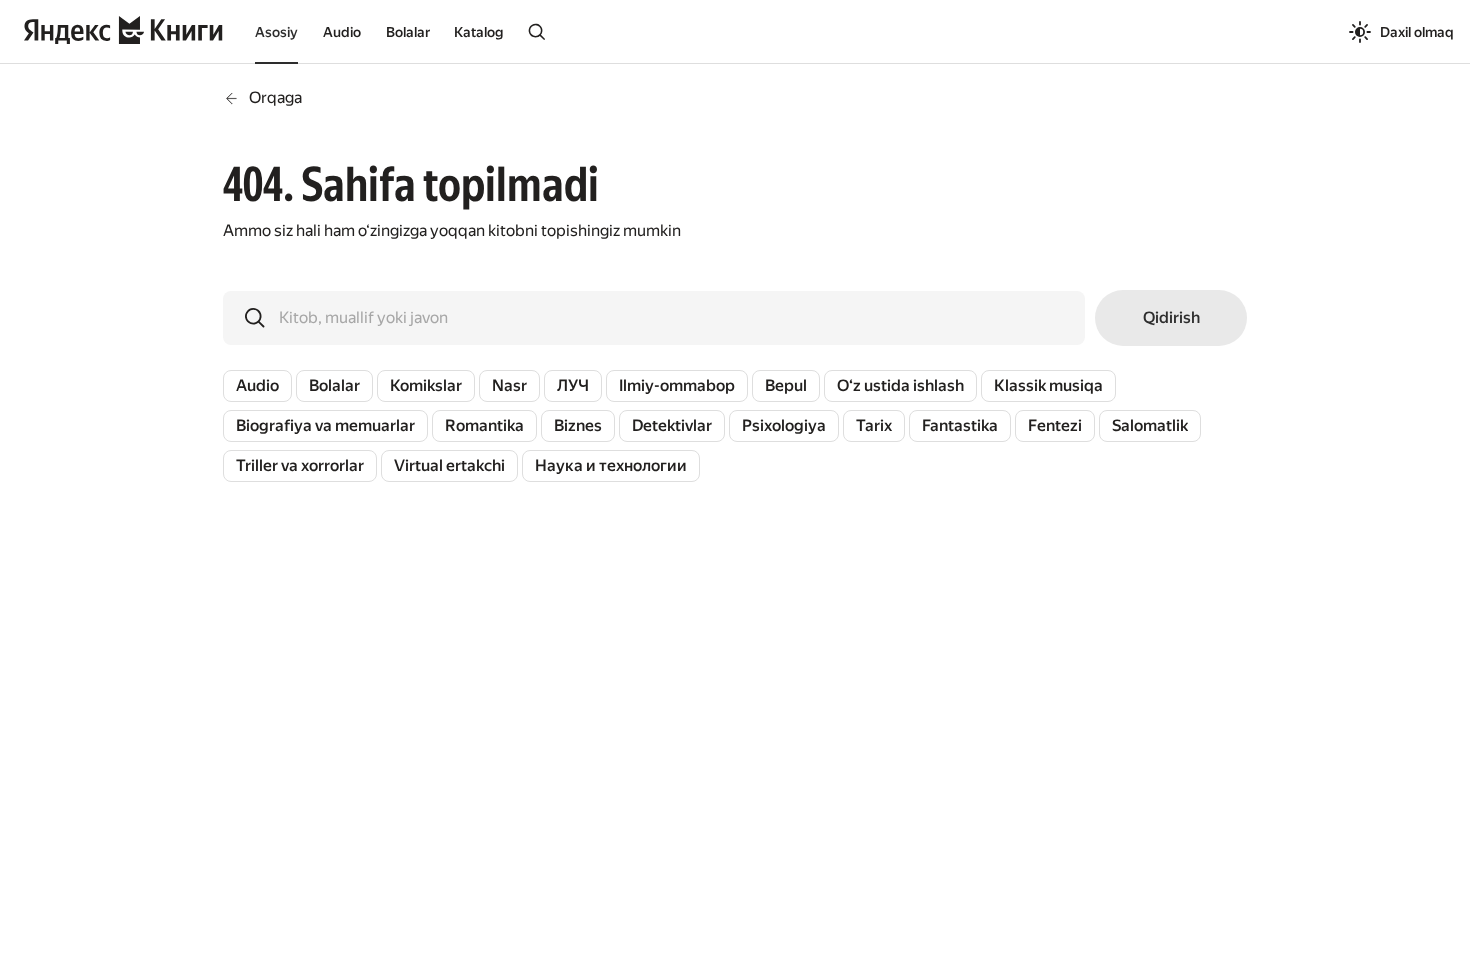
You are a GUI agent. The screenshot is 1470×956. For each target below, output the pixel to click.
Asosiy (276, 32)
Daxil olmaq (1417, 32)
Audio (342, 32)
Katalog (478, 32)
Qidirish (1171, 317)
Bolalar (408, 32)
